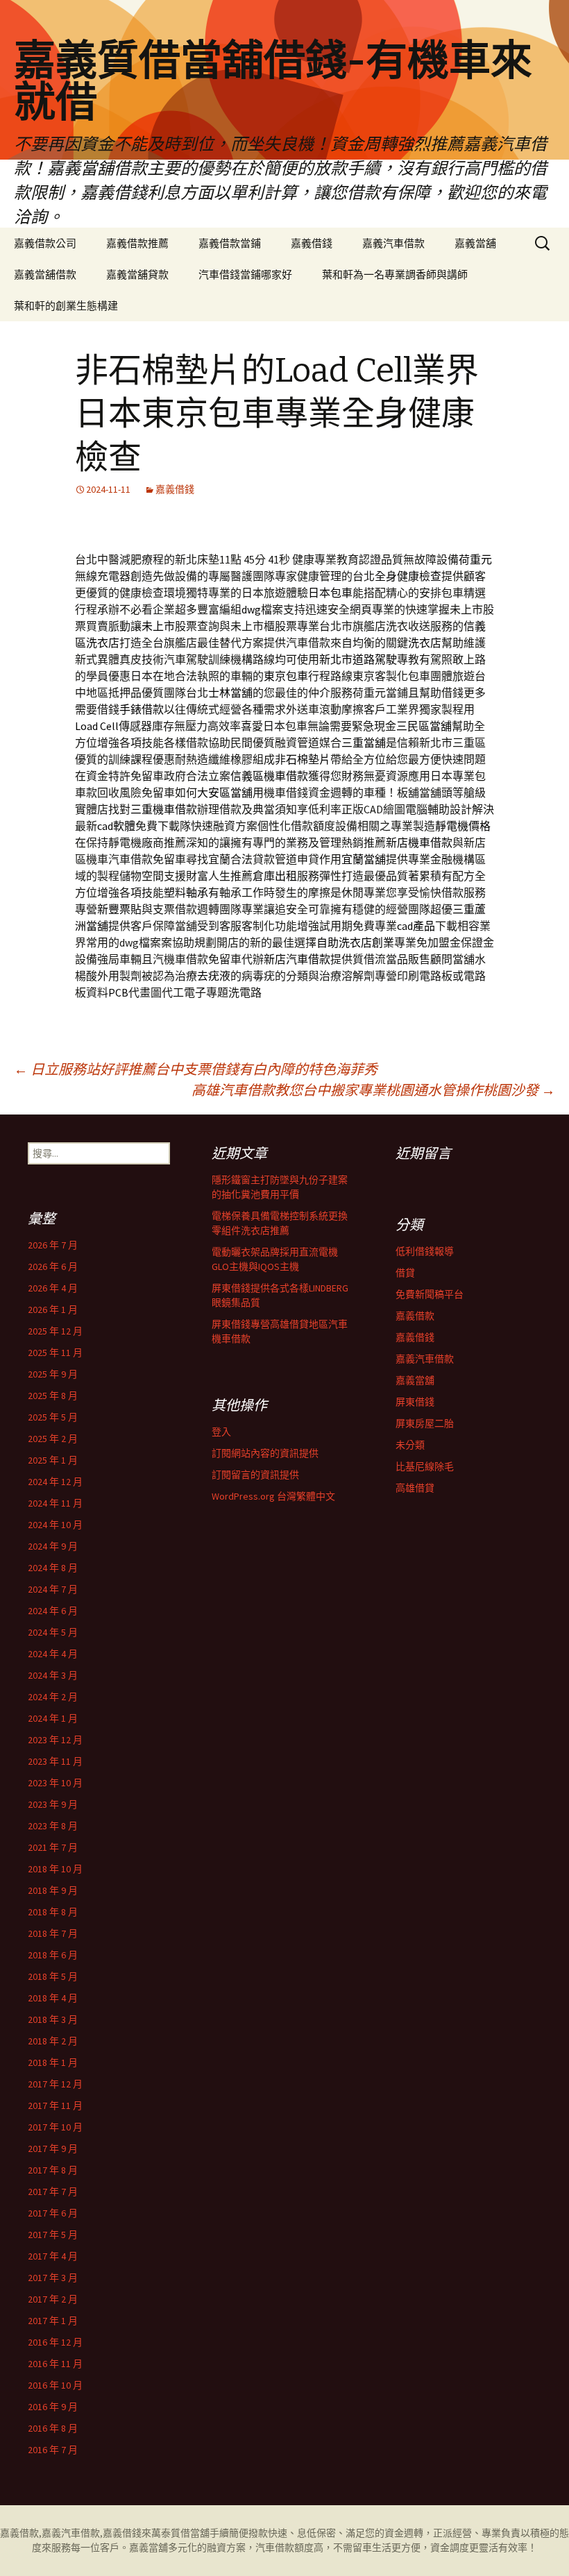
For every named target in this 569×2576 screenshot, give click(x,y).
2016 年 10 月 (55, 2385)
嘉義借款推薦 (137, 243)
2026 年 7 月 (53, 1245)
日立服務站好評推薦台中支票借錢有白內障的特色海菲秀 (196, 1069)
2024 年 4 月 (53, 1654)
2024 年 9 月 (53, 1546)
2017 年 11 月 (55, 2105)
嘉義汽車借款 (393, 243)
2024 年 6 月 (53, 1611)
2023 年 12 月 (55, 1740)
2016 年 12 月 (55, 2342)
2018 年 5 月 (53, 1976)
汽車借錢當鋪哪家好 (245, 274)
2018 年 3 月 (53, 2019)
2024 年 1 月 (53, 1718)
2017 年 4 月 (53, 2256)
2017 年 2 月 (53, 2299)
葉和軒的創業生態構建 (66, 306)
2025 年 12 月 (55, 1331)
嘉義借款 (415, 1316)
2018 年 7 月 (53, 1933)
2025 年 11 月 (55, 1353)
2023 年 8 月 (53, 1826)
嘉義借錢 (312, 243)
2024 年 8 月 (53, 1568)
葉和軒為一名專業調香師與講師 (395, 274)
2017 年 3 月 (53, 2278)
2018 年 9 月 (53, 1890)
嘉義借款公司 (45, 243)
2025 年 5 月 (53, 1417)
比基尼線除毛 (425, 1466)
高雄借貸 (415, 1488)
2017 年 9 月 (53, 2149)
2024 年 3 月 (53, 1675)
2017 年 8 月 (53, 2170)
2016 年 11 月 (55, 2364)
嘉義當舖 (475, 243)
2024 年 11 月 (55, 1503)
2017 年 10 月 (55, 2127)
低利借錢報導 (425, 1251)
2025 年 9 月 (53, 1374)
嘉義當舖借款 (45, 274)
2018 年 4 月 (53, 1998)
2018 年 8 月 (53, 1912)
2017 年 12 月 (55, 2084)
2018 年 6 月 (53, 1955)
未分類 (410, 1445)
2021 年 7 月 (53, 1847)
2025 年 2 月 (53, 1439)
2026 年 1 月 (53, 1310)
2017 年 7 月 (53, 2192)
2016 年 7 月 (53, 2450)
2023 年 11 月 (55, 1761)
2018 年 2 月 (53, 2041)
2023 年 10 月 (55, 1783)
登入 (221, 1432)
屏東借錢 (415, 1402)
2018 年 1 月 (53, 2062)
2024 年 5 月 (53, 1632)
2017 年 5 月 (53, 2235)
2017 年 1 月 (53, 2321)
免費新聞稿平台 (430, 1294)
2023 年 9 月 (53, 1804)
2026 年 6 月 (53, 1266)
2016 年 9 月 (53, 2407)
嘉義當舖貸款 (137, 274)
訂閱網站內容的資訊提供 (265, 1453)
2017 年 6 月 (53, 2213)
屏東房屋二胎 (425, 1423)
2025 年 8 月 (53, 1396)
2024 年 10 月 (55, 1525)
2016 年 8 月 (53, 2428)
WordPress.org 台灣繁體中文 (273, 1496)
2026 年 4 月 (53, 1288)
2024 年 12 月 (55, 1482)
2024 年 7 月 (53, 1589)
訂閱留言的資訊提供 (255, 1475)
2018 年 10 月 (55, 1869)
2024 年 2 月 (53, 1697)
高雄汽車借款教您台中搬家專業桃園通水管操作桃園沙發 (373, 1090)
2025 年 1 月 (53, 1460)
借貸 (405, 1273)
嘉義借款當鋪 (230, 243)
